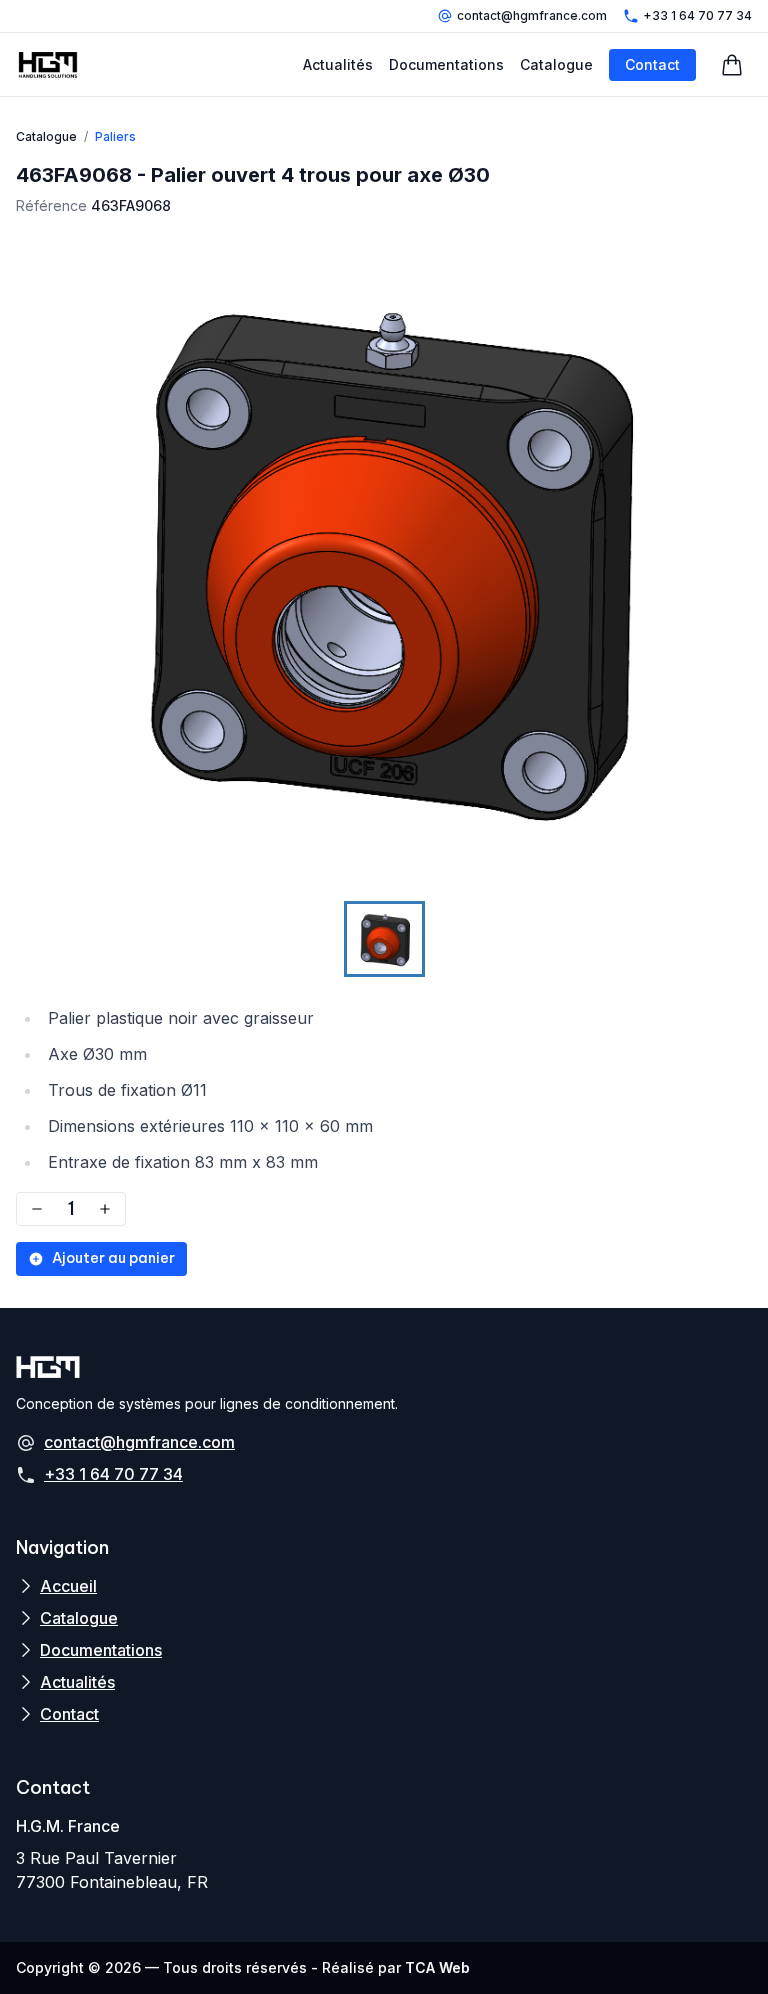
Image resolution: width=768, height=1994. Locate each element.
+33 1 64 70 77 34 (697, 15)
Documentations (446, 64)
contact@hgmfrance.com (532, 15)
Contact (652, 64)
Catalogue (556, 64)
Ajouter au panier (113, 1258)
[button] (384, 557)
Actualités (338, 64)
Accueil (68, 1586)
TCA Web (437, 1967)
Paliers (115, 136)
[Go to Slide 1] (384, 939)
